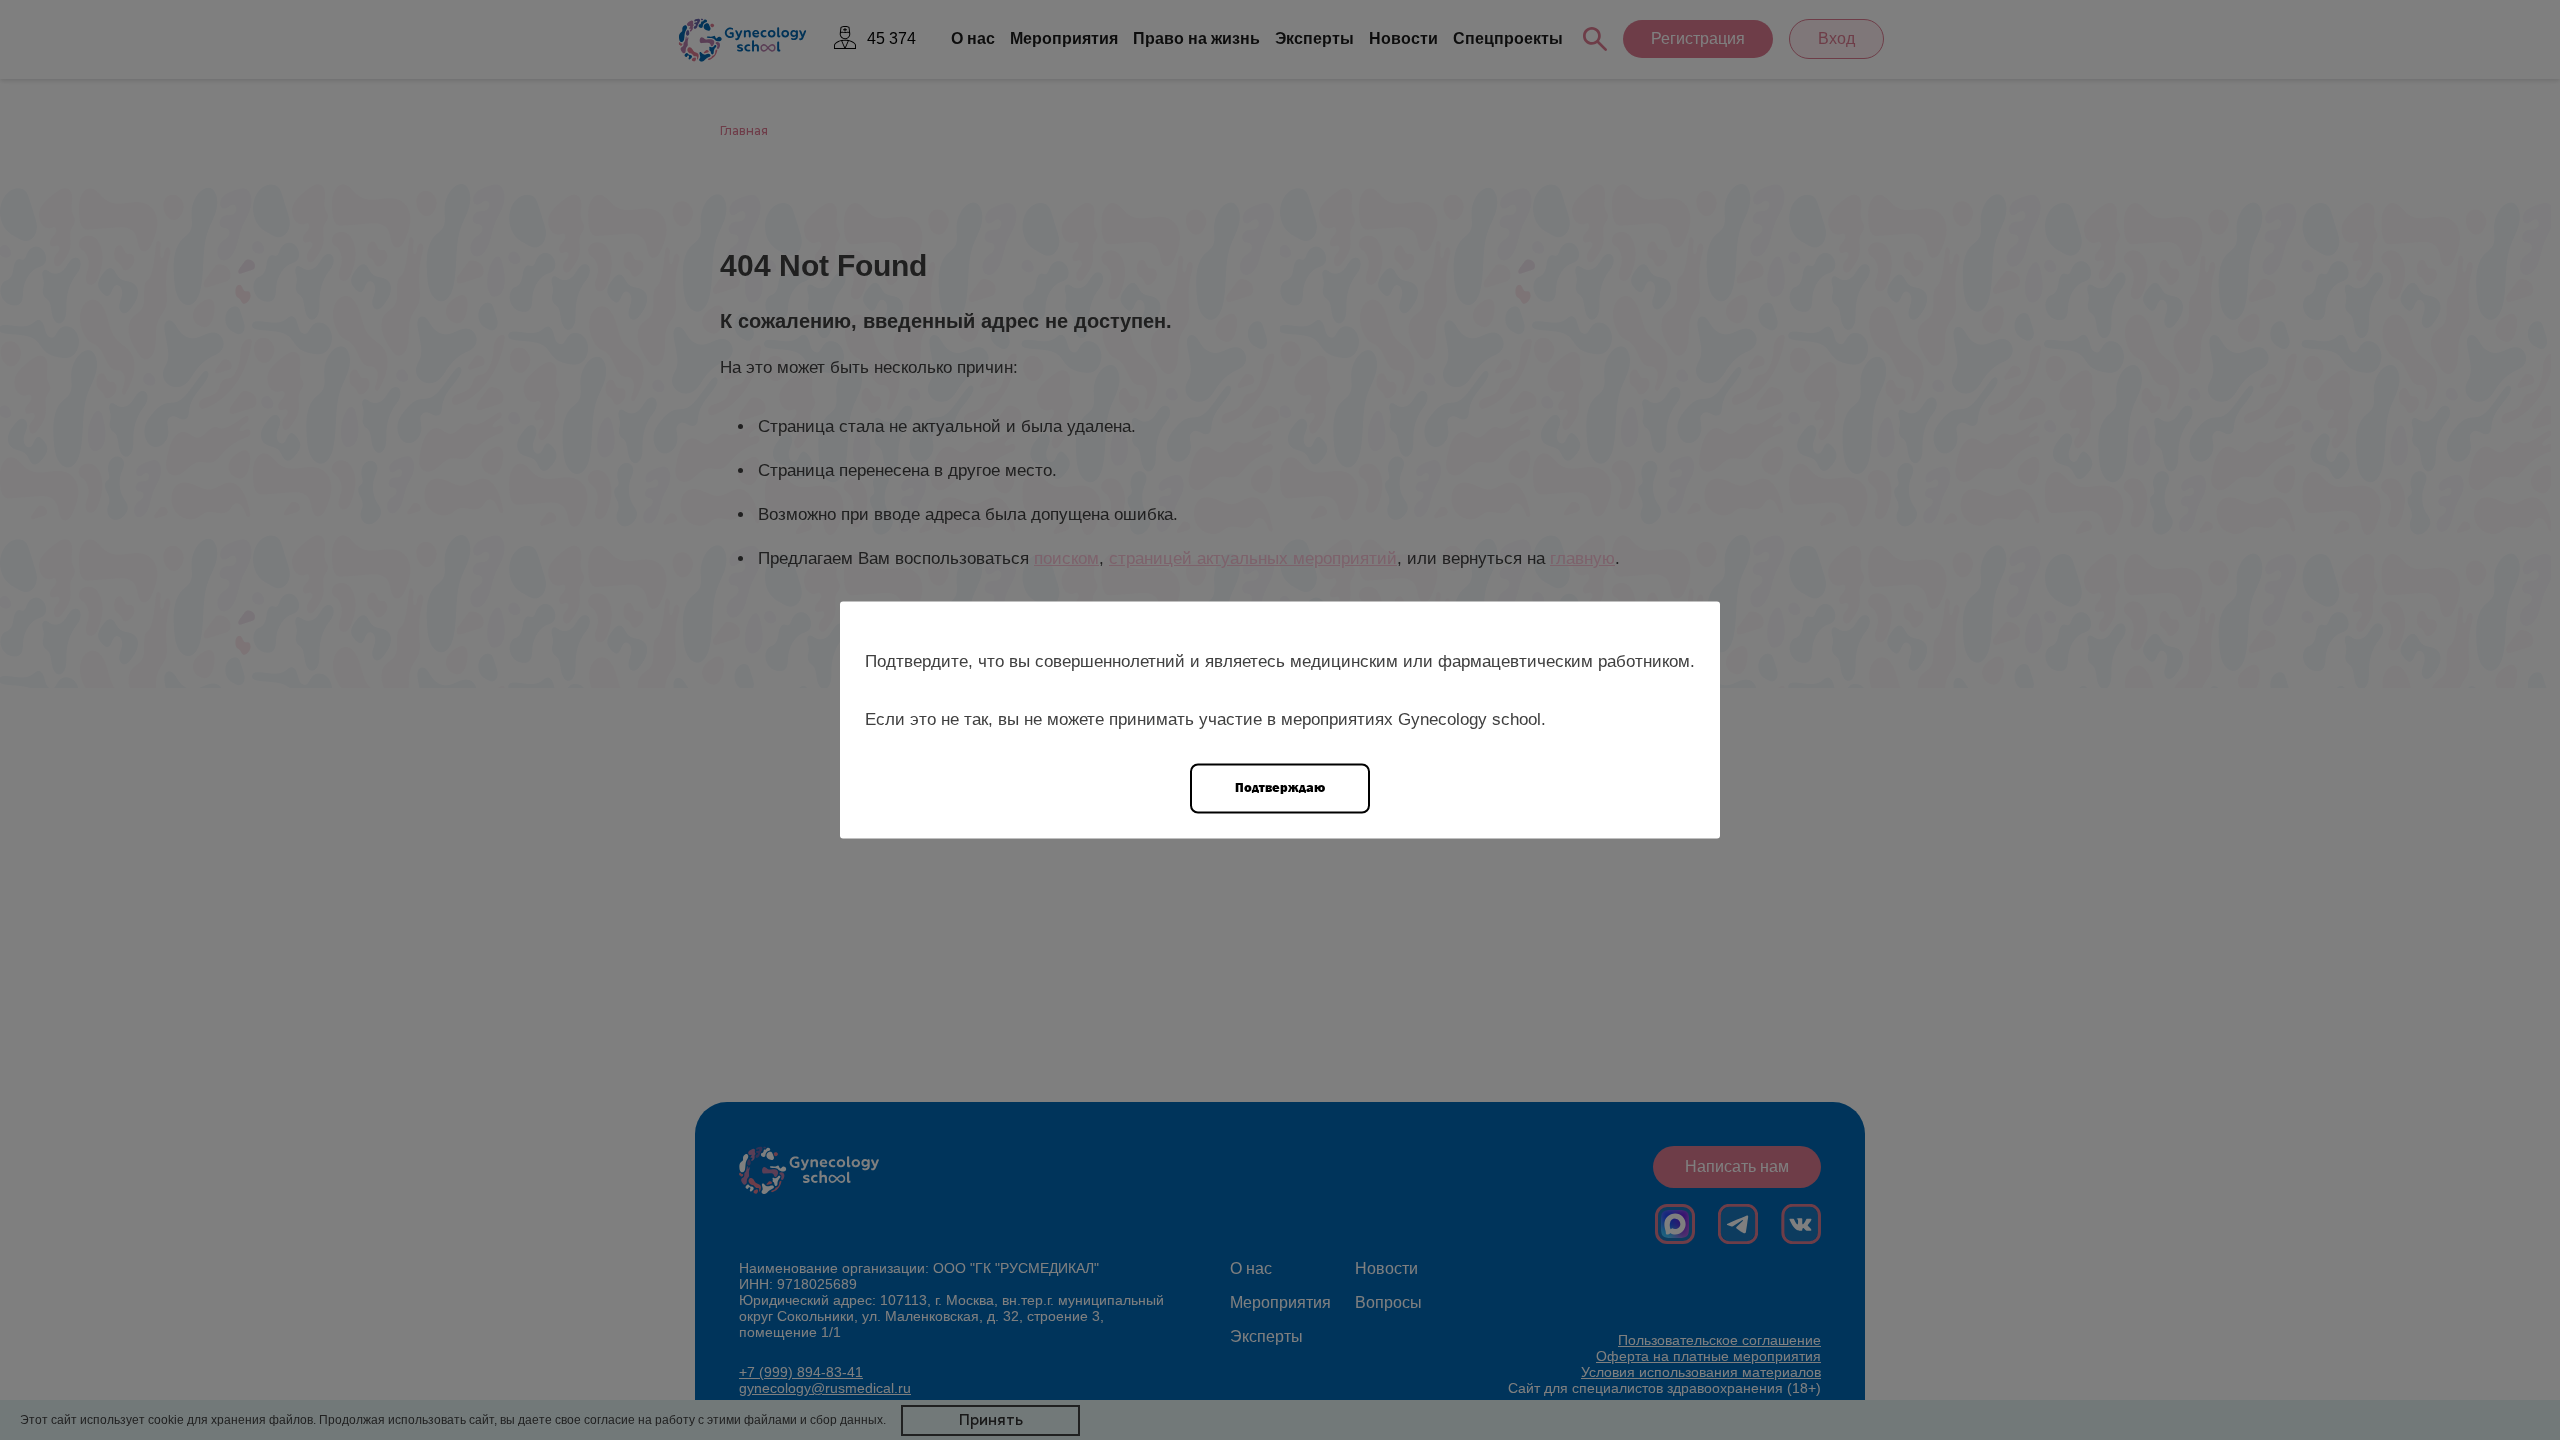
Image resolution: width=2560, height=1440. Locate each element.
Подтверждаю (1280, 787)
